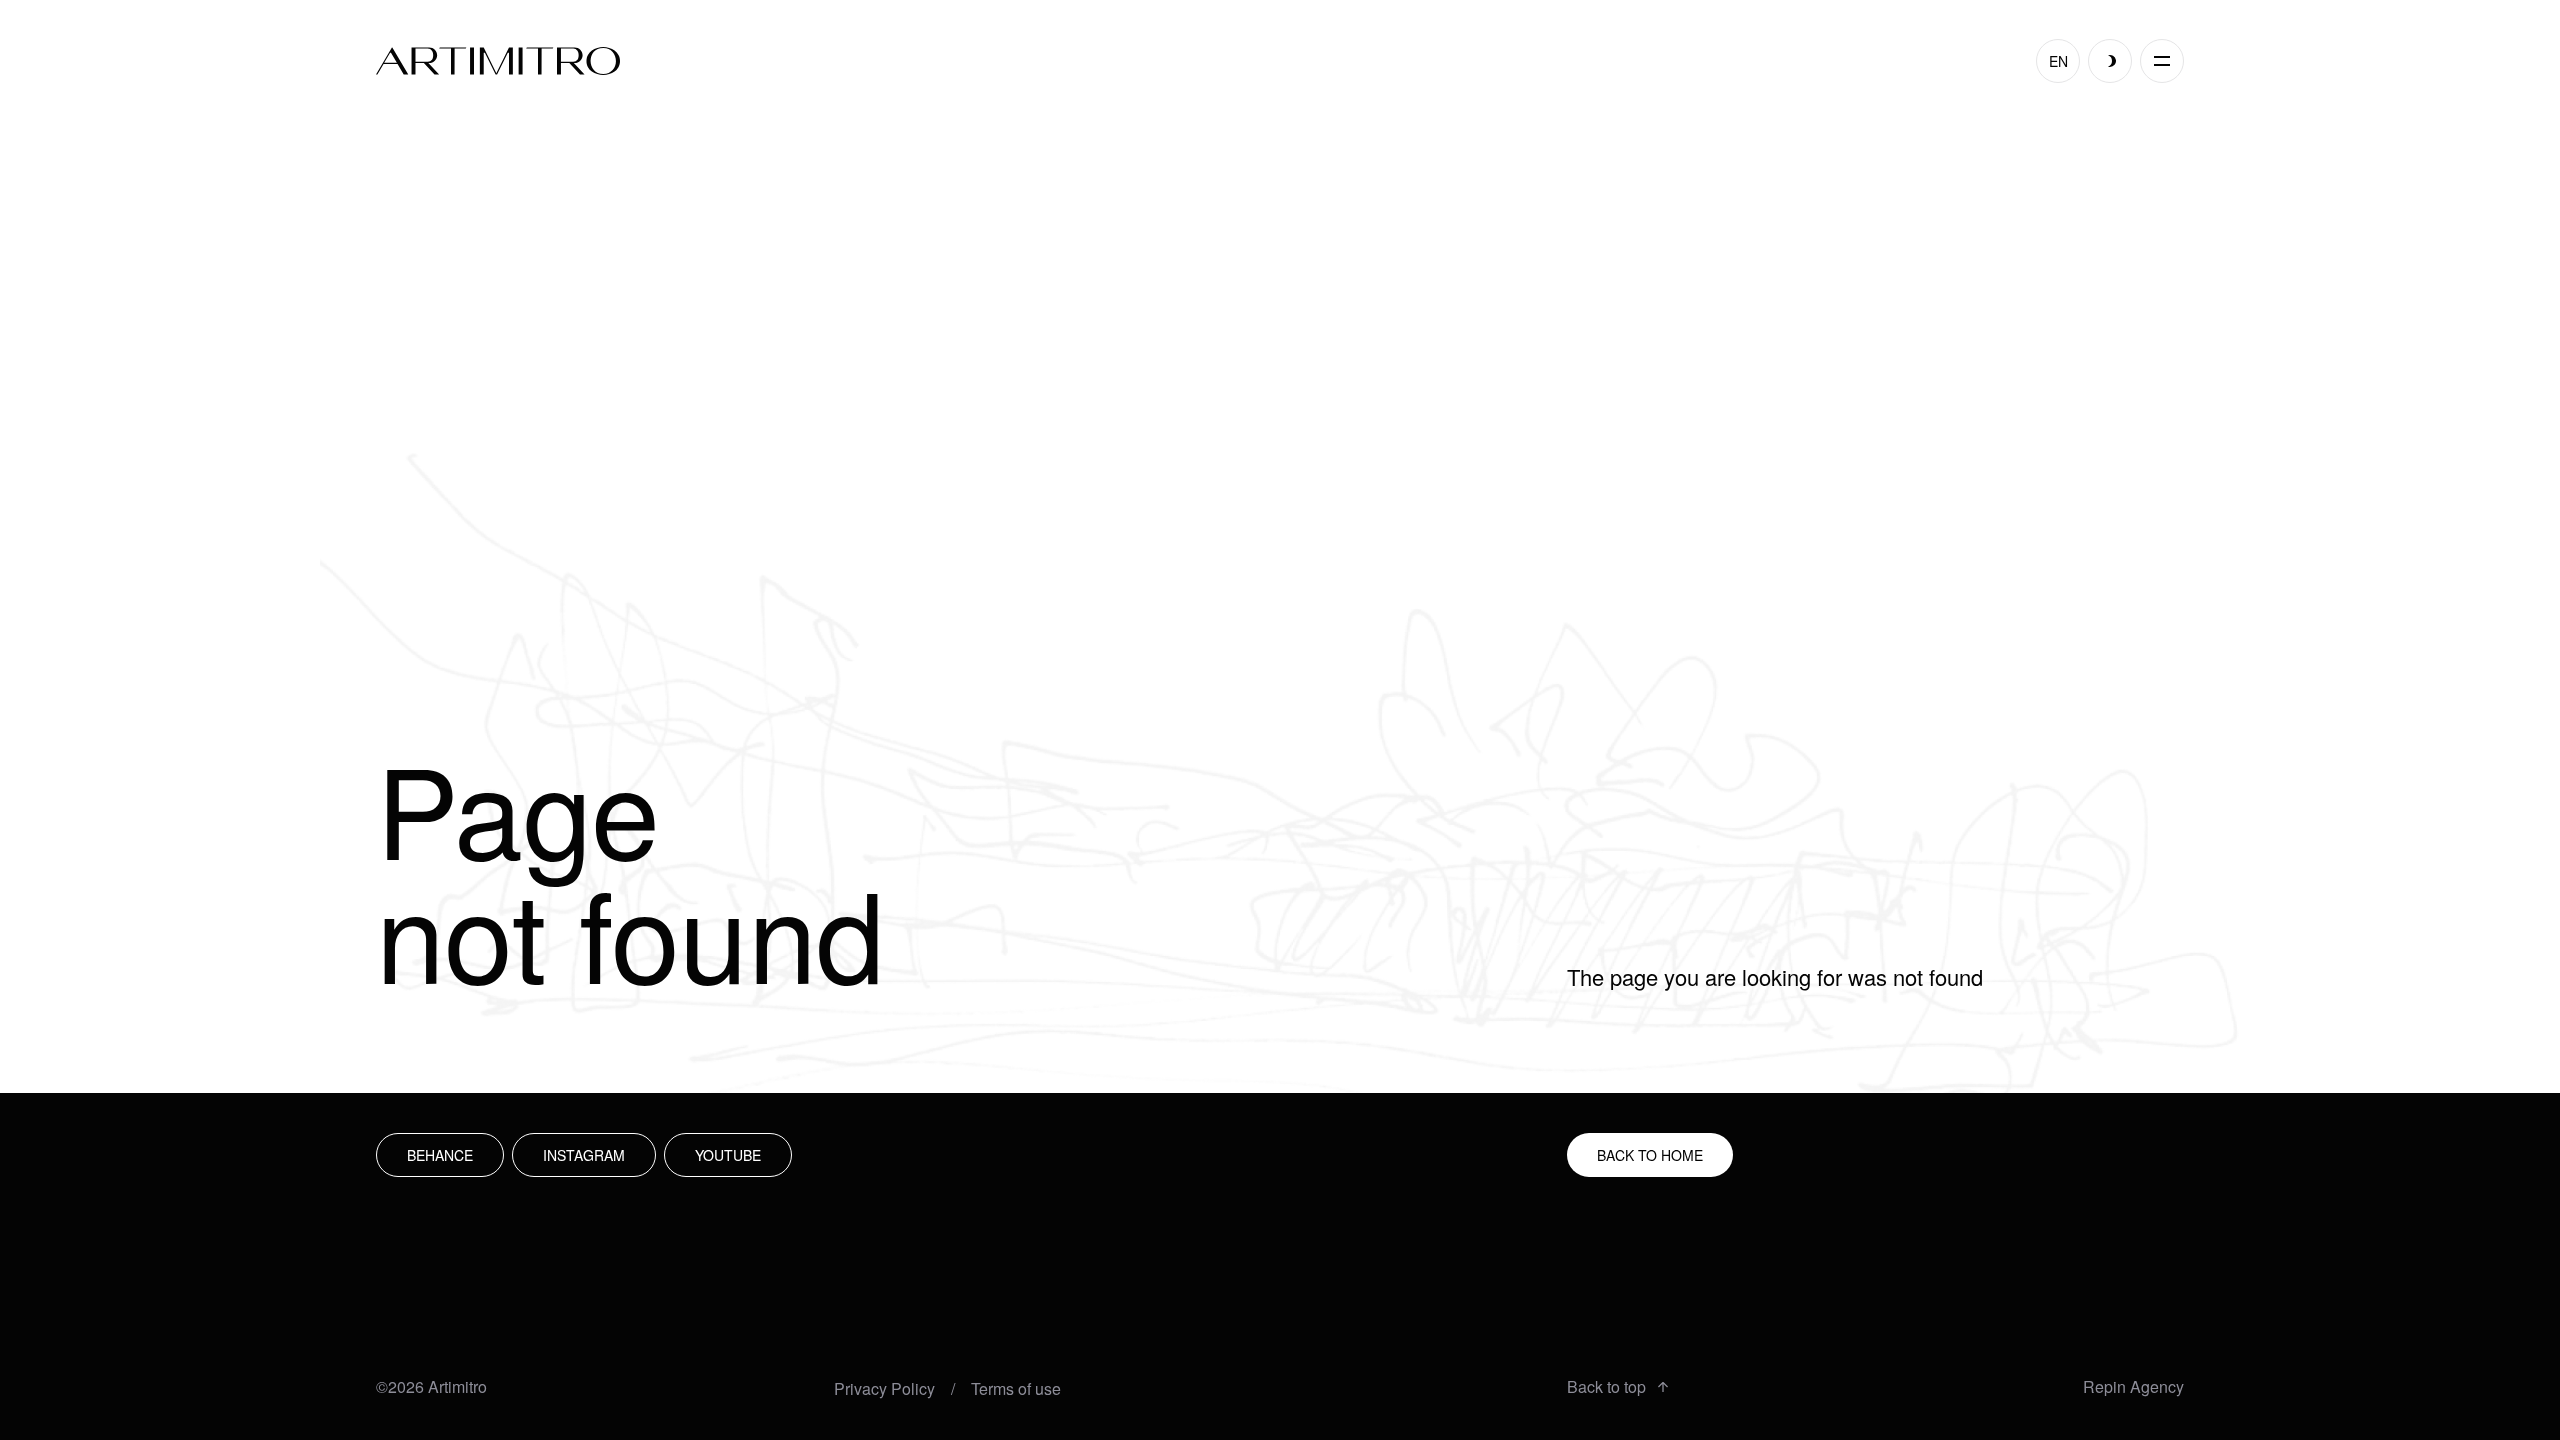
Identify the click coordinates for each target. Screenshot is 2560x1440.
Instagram (584, 1155)
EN (2058, 61)
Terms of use (1016, 1389)
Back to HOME (1650, 1155)
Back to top (1606, 1387)
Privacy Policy (884, 1389)
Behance (440, 1155)
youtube (728, 1155)
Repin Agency (2133, 1387)
